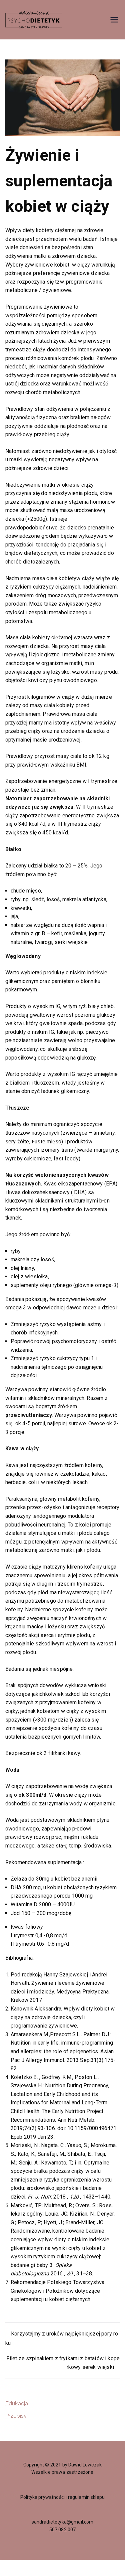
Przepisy (16, 2416)
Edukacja (17, 2403)
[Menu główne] (114, 20)
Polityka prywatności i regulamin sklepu (62, 2497)
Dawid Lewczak (85, 2465)
